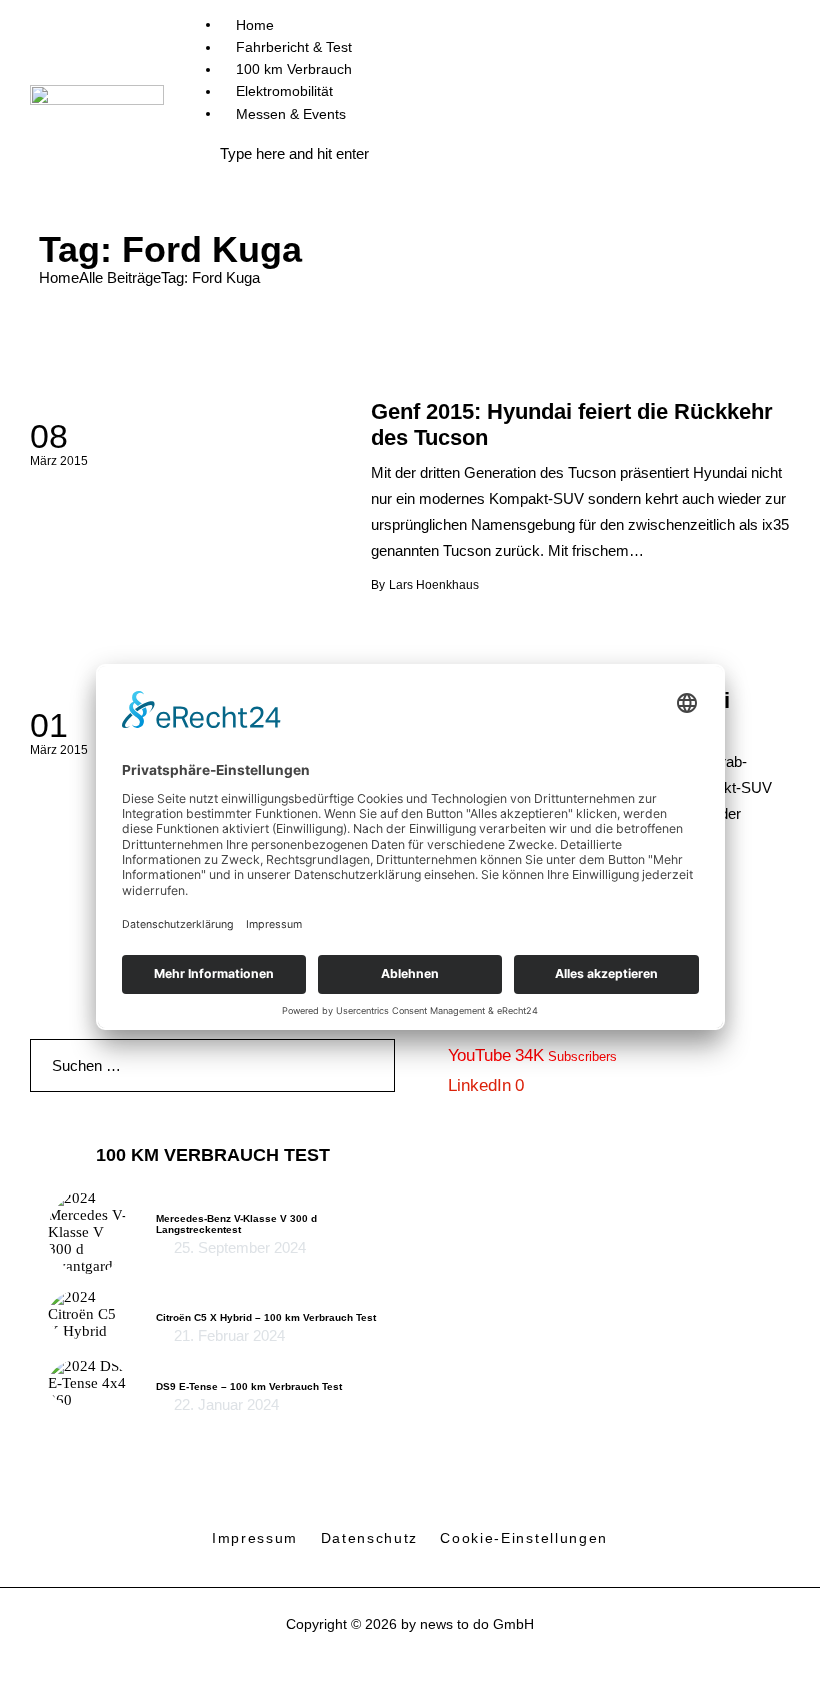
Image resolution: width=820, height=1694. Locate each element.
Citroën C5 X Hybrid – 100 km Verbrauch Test (266, 1317)
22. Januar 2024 (226, 1404)
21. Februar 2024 (229, 1335)
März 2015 (59, 461)
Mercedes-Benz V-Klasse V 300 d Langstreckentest (236, 1224)
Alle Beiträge (120, 277)
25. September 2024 (240, 1247)
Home (59, 277)
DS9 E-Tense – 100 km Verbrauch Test (249, 1386)
